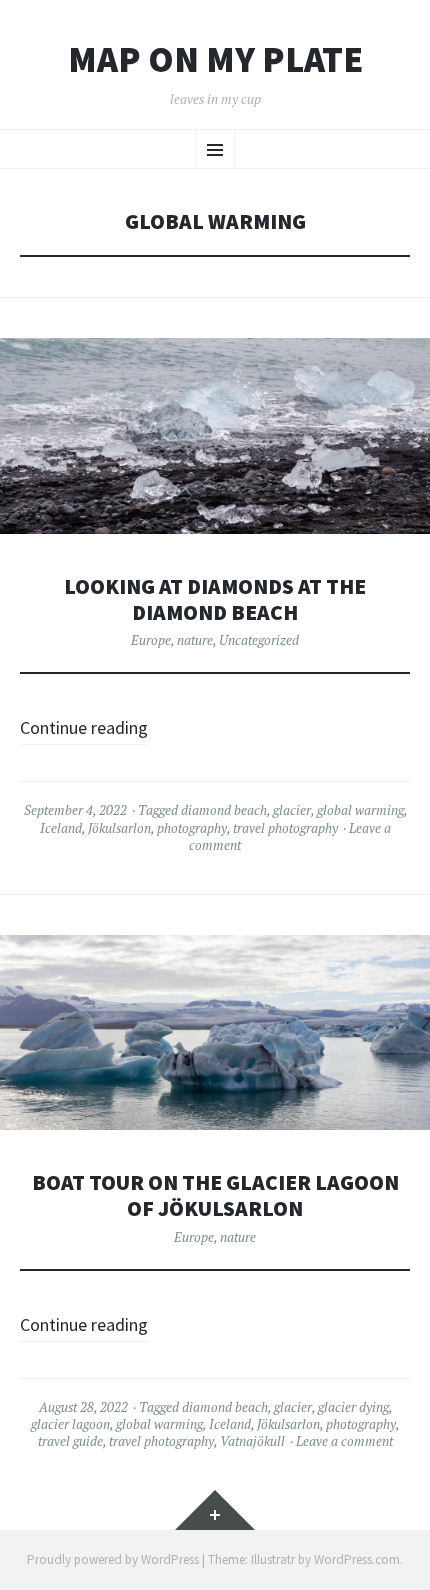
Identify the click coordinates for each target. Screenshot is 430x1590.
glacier (292, 810)
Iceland (61, 828)
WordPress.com (357, 1559)
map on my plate (215, 60)
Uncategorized (259, 640)
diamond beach (224, 810)
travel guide (70, 1441)
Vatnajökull (252, 1441)
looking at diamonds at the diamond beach (215, 599)
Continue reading (84, 727)
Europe (151, 640)
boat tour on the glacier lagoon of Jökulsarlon (215, 1195)
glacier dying (353, 1407)
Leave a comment (344, 1441)
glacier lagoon (70, 1424)
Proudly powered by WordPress (113, 1559)
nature (195, 640)
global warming (360, 810)
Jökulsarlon (119, 828)
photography (192, 828)
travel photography (285, 828)
